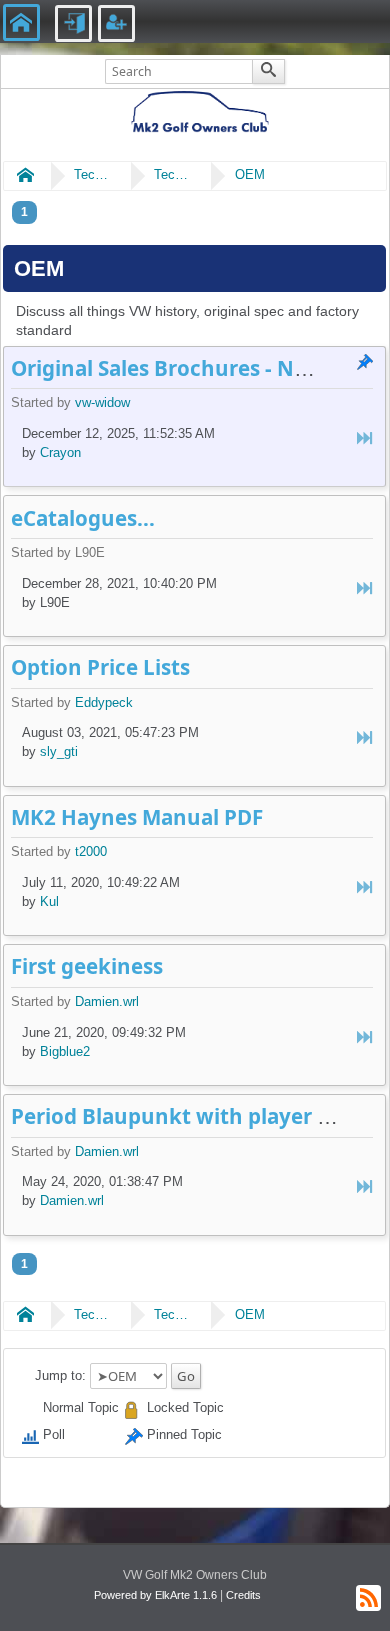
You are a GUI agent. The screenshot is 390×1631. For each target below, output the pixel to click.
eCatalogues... (83, 518)
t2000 (91, 851)
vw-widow (102, 402)
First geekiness (87, 966)
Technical (94, 174)
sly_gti (59, 751)
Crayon (60, 452)
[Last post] (365, 438)
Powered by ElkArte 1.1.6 (155, 1595)
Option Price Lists (100, 667)
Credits (243, 1595)
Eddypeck (104, 702)
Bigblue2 (65, 1051)
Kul (49, 901)
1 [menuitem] (24, 212)
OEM (250, 174)
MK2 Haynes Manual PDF (137, 817)
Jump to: (60, 1375)
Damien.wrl (107, 1001)
